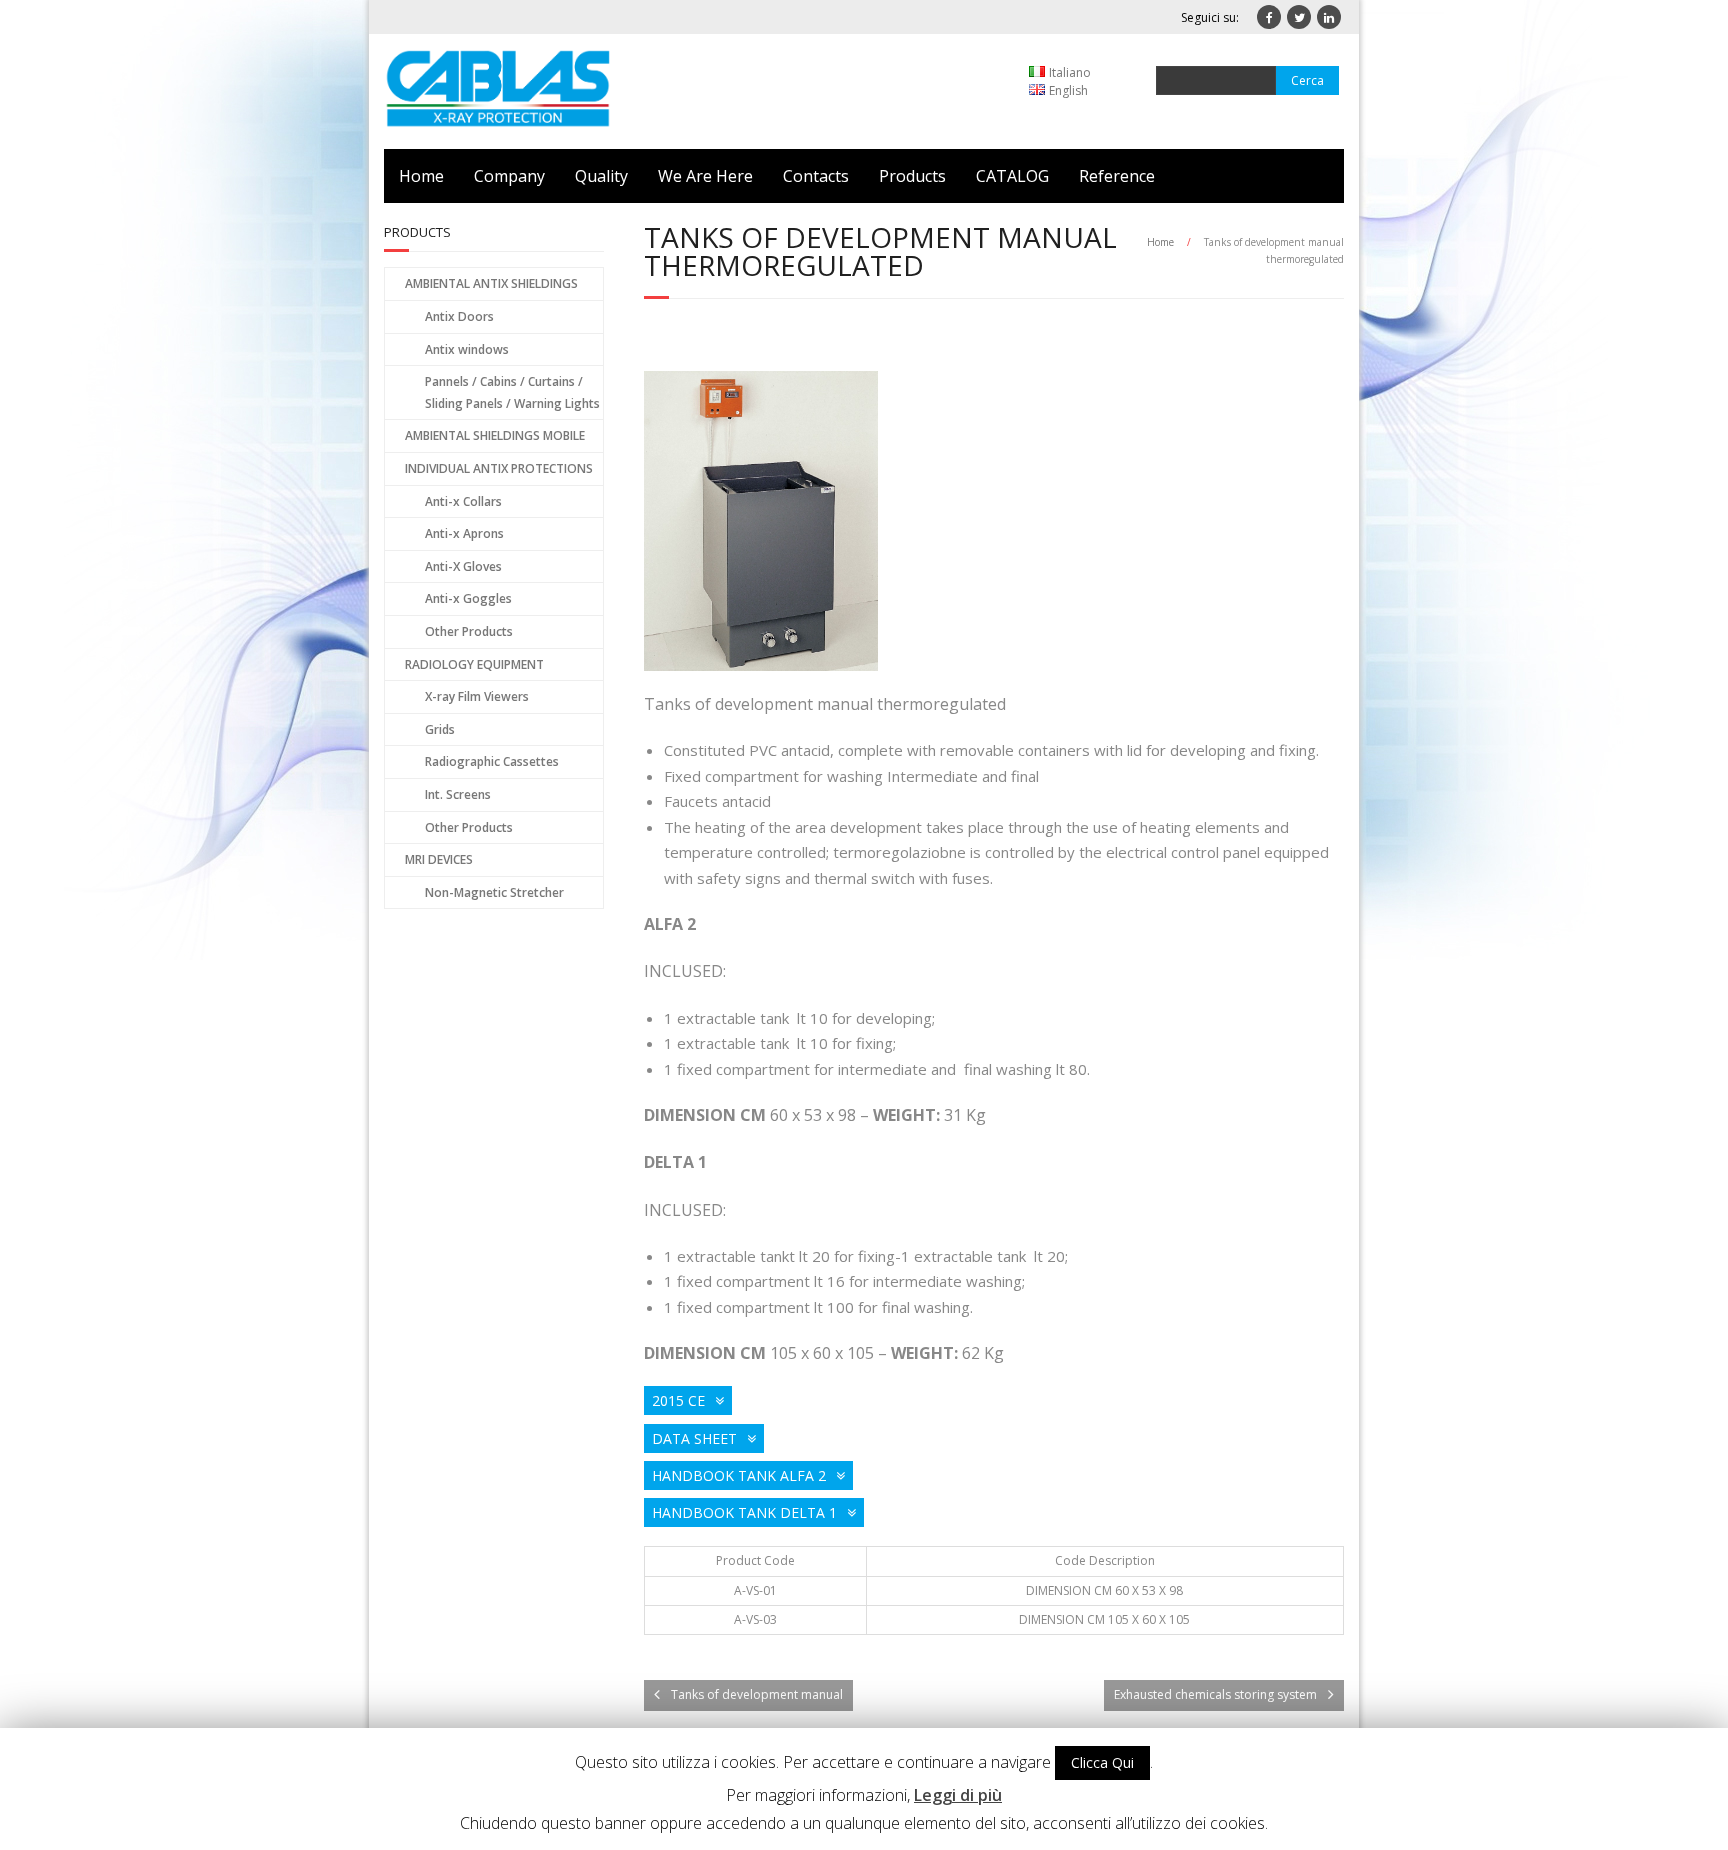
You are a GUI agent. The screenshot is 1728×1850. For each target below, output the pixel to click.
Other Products (469, 631)
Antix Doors (459, 316)
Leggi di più (958, 1795)
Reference (1117, 176)
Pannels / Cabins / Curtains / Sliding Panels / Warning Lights (512, 392)
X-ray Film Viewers (477, 696)
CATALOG (1012, 176)
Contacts (816, 176)
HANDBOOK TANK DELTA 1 (744, 1512)
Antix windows (467, 349)
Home (421, 176)
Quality (601, 176)
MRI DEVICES (439, 859)
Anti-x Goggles (468, 598)
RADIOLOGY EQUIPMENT (474, 664)
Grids (440, 729)
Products (912, 176)
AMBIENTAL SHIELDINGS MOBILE (495, 435)
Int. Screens (458, 794)
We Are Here (705, 176)
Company (509, 176)
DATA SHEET (694, 1438)
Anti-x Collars (463, 501)
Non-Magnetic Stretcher (494, 892)
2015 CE (678, 1400)
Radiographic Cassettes (492, 761)
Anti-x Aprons (464, 533)
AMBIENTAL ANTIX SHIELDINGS (491, 283)
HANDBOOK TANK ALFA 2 (739, 1475)
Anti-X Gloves (463, 566)
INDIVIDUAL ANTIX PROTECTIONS (499, 468)
